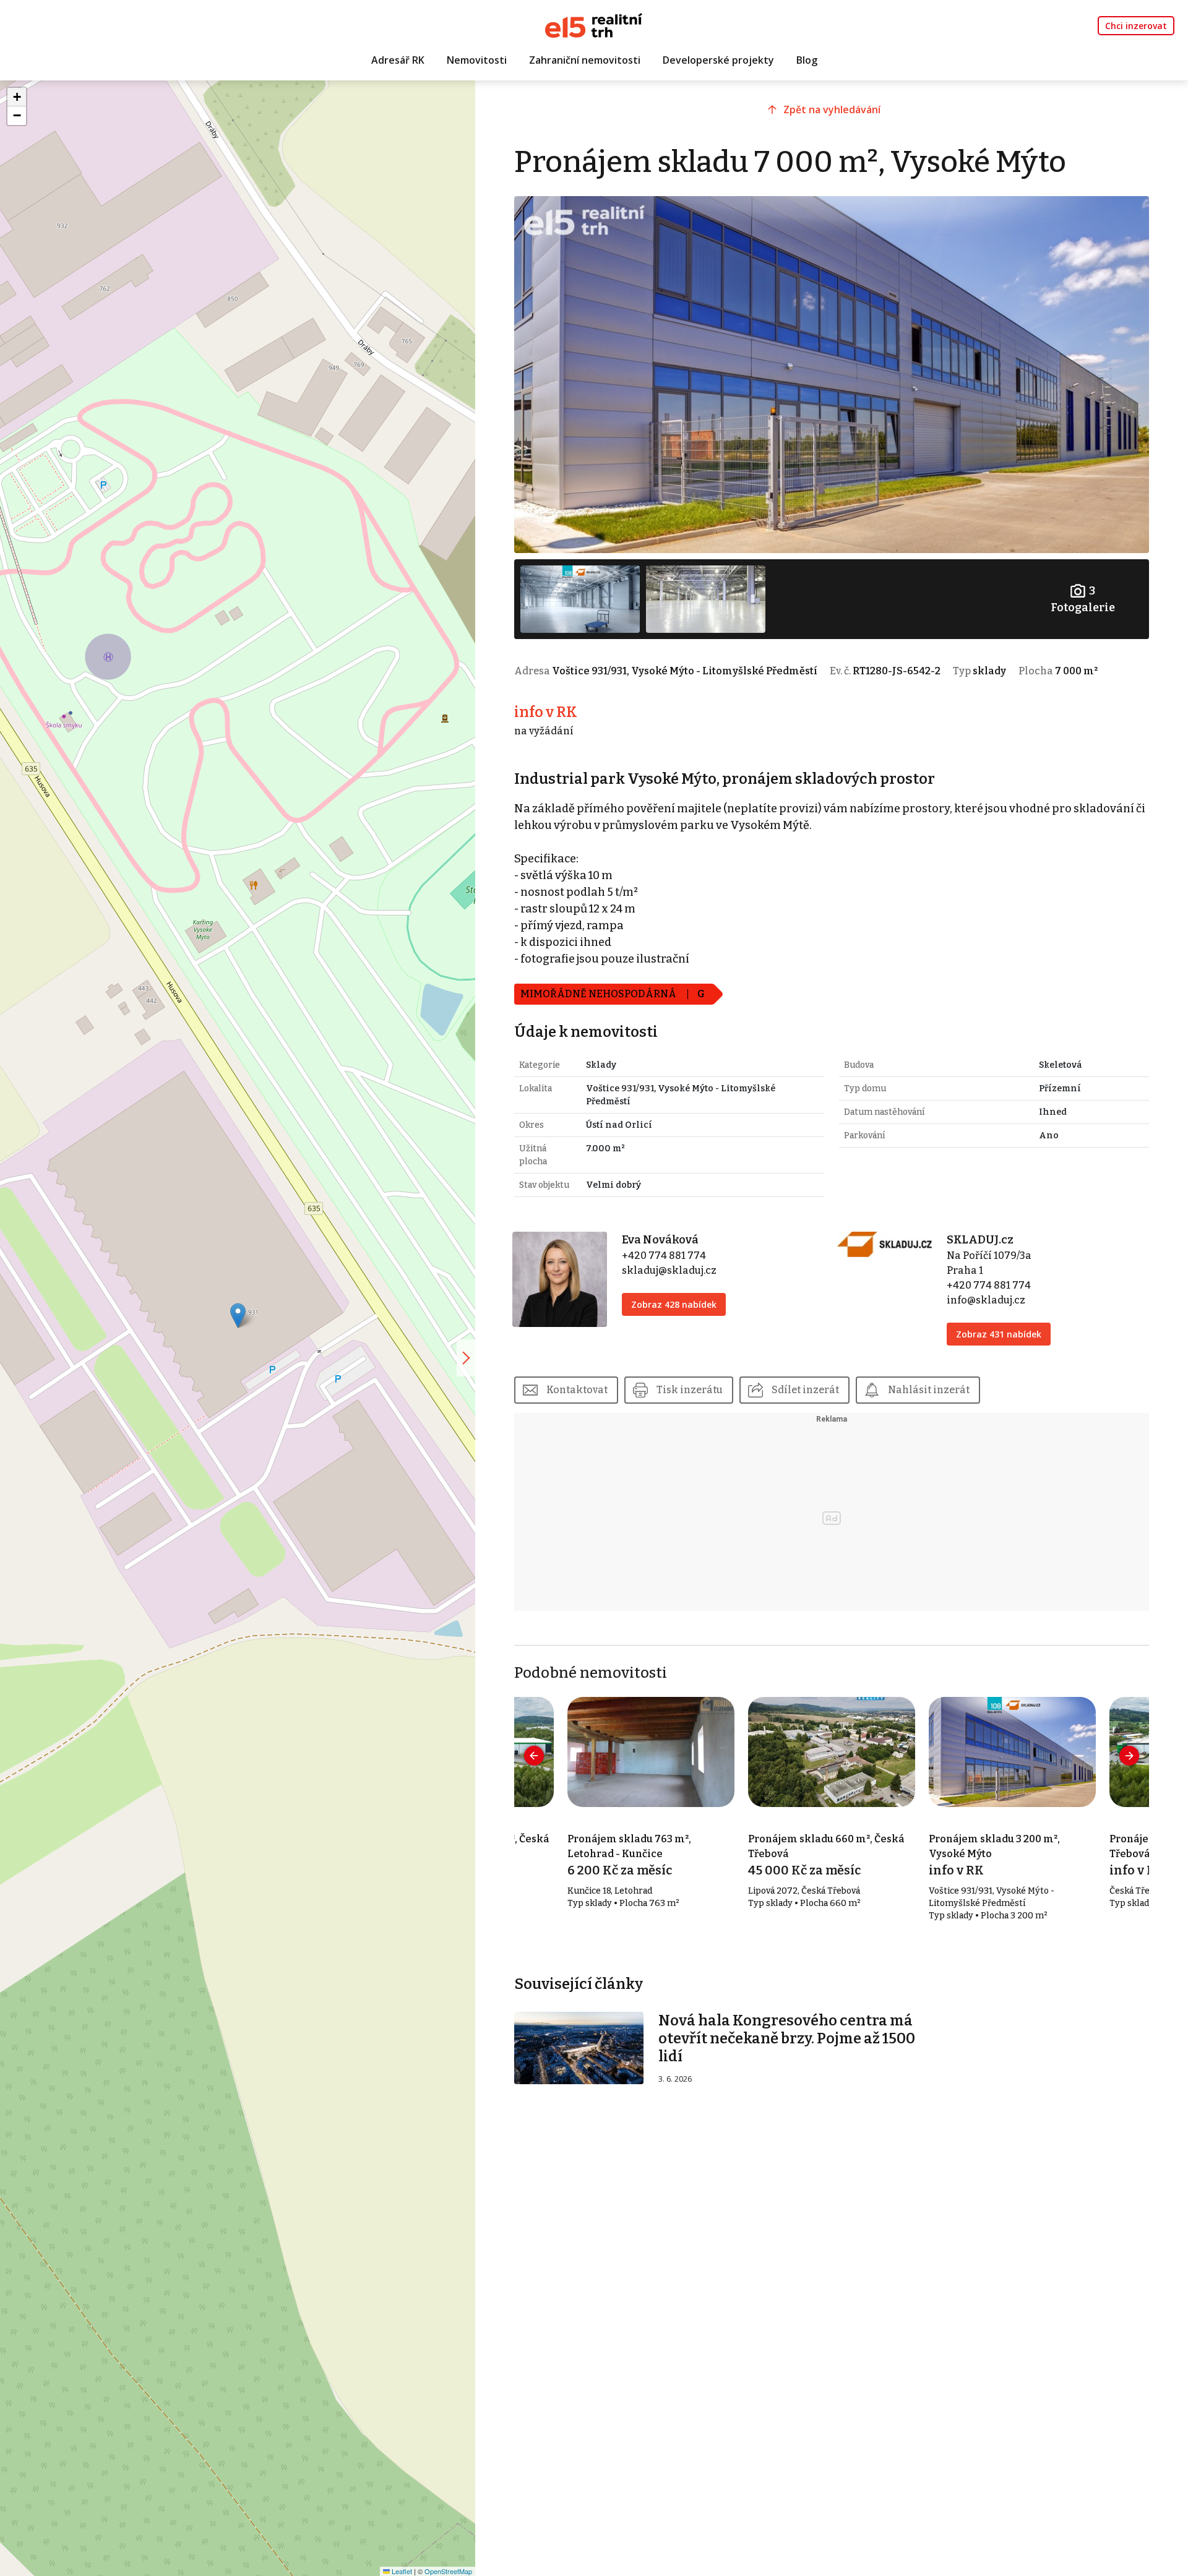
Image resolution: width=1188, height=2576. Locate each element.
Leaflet (401, 2571)
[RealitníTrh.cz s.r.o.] (594, 24)
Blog (807, 60)
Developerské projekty (718, 60)
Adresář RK (398, 60)
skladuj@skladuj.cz (669, 1270)
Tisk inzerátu (690, 1390)
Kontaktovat (577, 1390)
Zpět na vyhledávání (832, 109)
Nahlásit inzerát (929, 1390)
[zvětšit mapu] (466, 1358)
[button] (238, 1316)
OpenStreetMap (448, 2571)
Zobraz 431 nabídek (999, 1334)
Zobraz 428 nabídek (674, 1304)
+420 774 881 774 (664, 1256)
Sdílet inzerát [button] (805, 1390)
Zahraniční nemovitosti (585, 60)
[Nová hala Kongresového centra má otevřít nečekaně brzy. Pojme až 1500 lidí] (579, 2047)
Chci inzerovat (1136, 26)
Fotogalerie (1083, 599)
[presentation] (534, 1756)
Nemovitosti (477, 60)
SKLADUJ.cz (980, 1240)
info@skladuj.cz (986, 1300)
